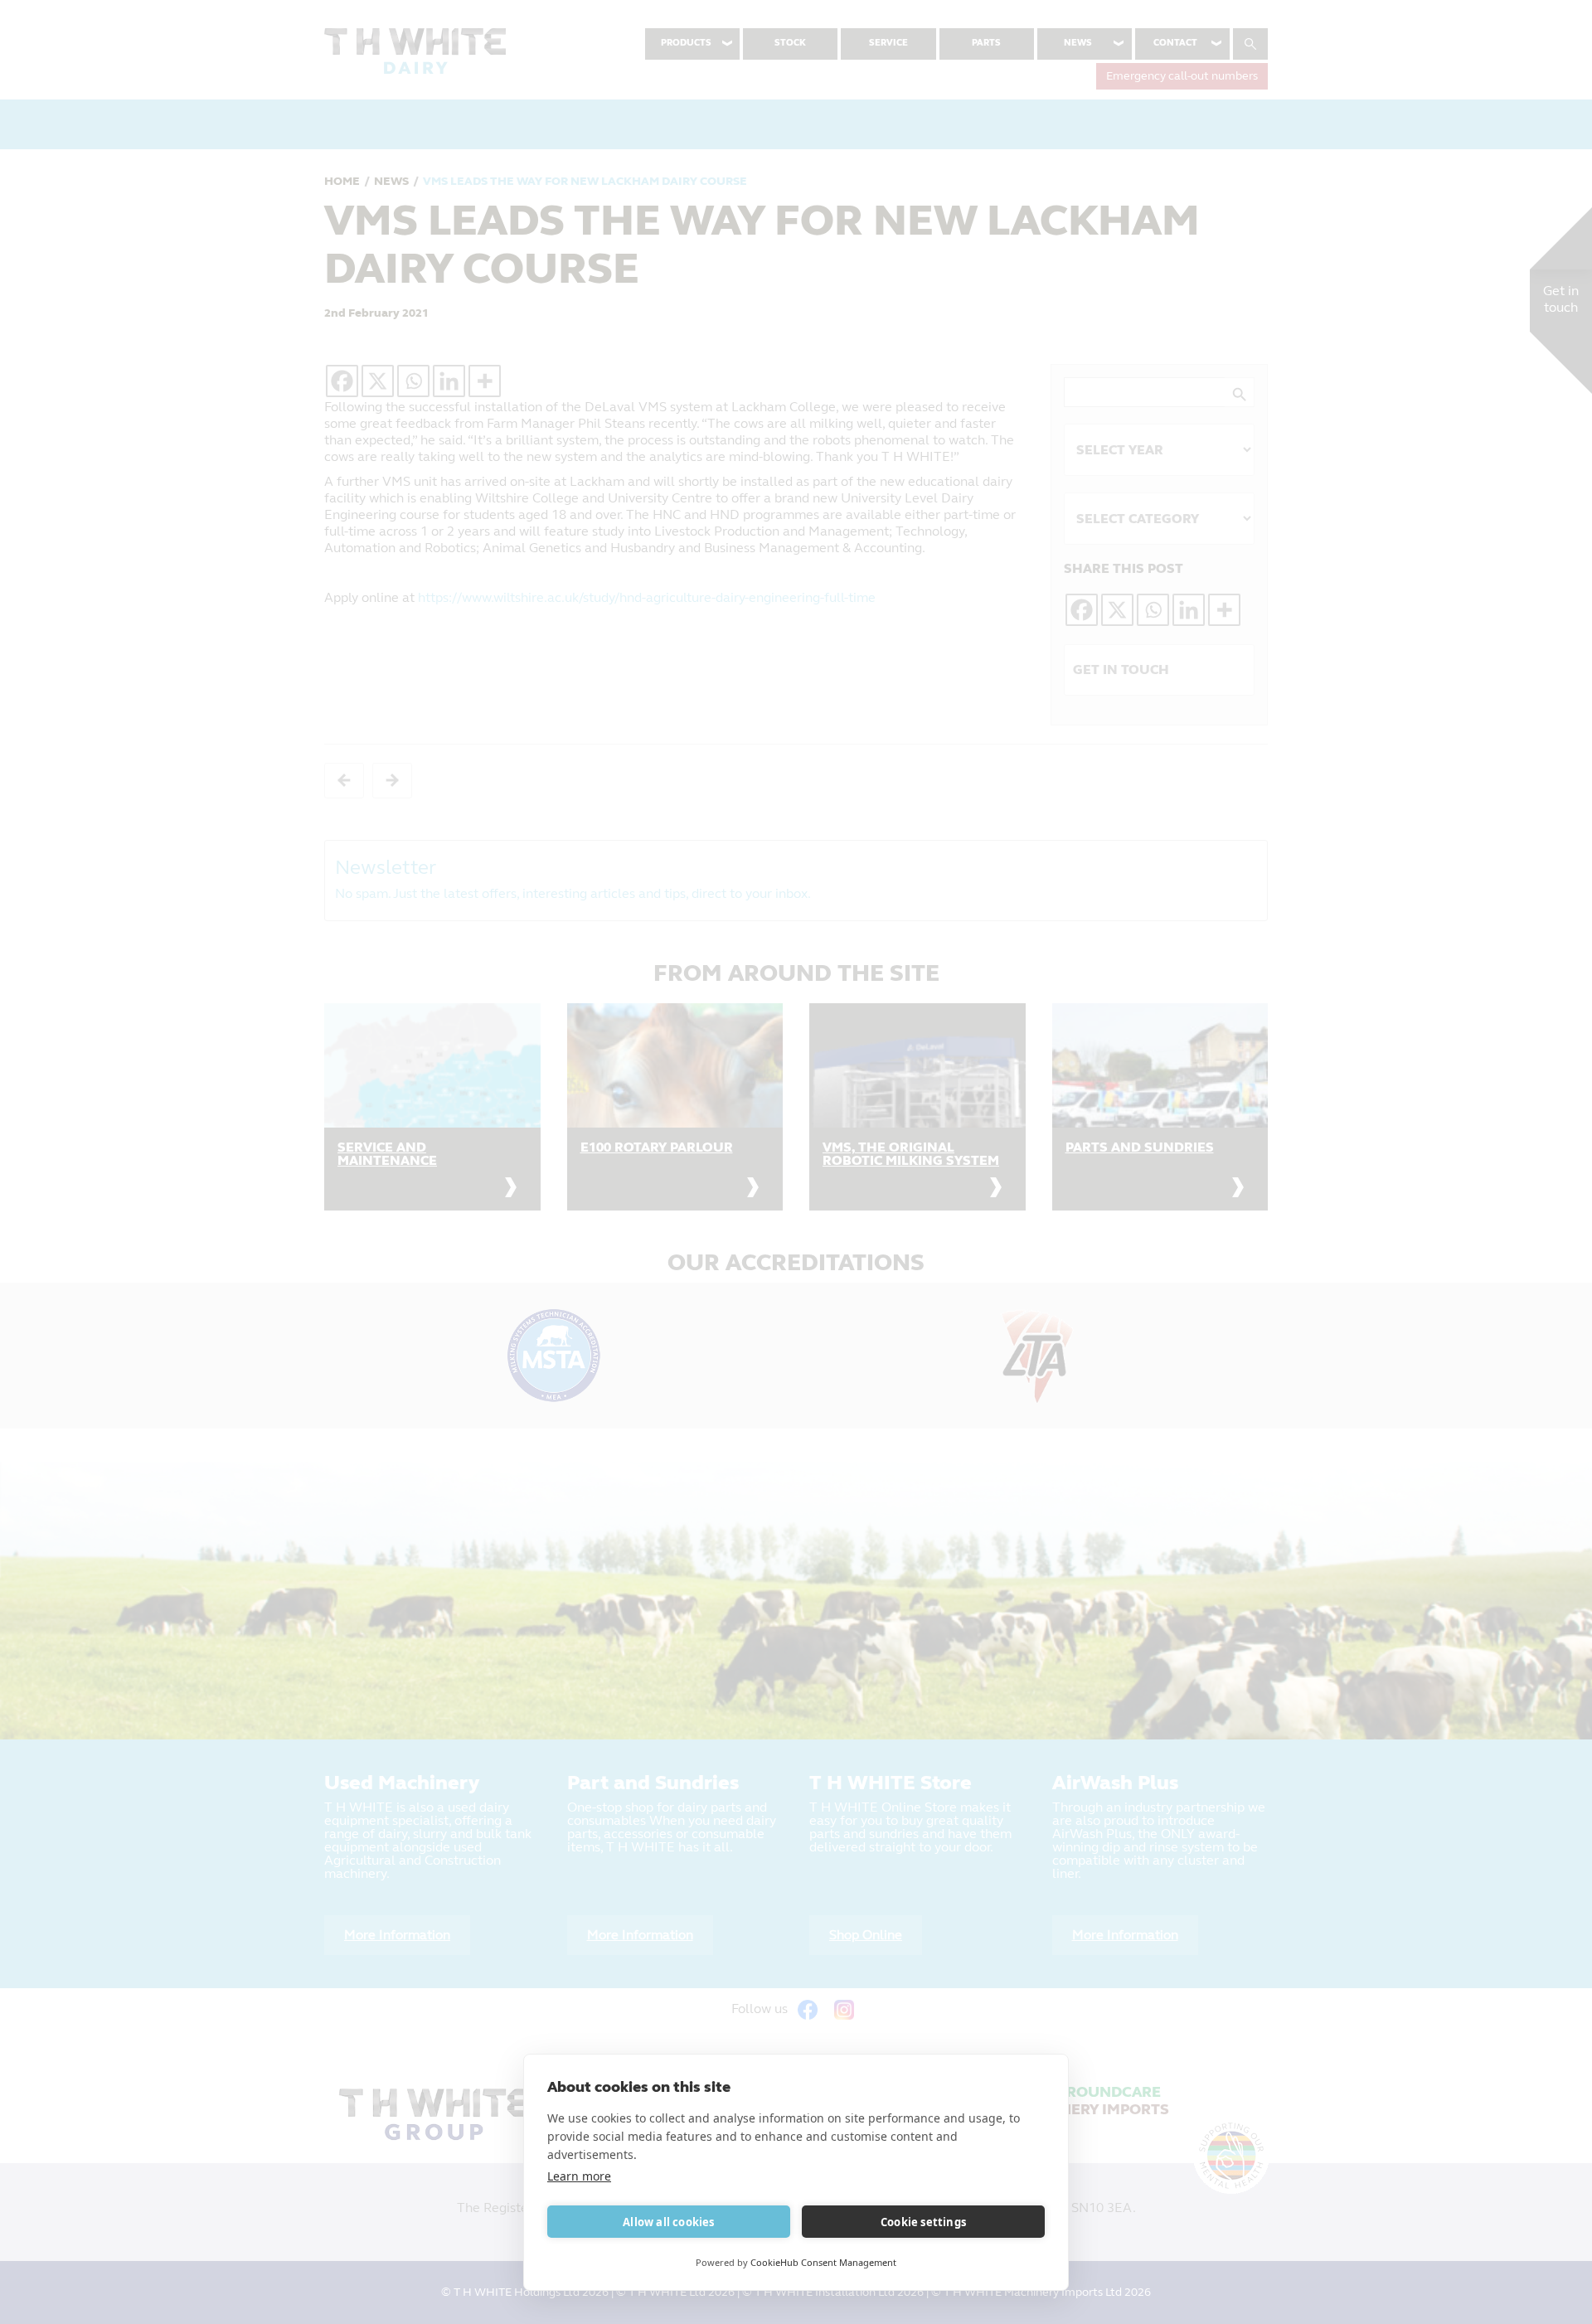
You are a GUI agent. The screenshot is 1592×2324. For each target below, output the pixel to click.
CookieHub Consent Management (823, 2262)
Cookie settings (923, 2222)
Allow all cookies (668, 2222)
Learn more (579, 2176)
